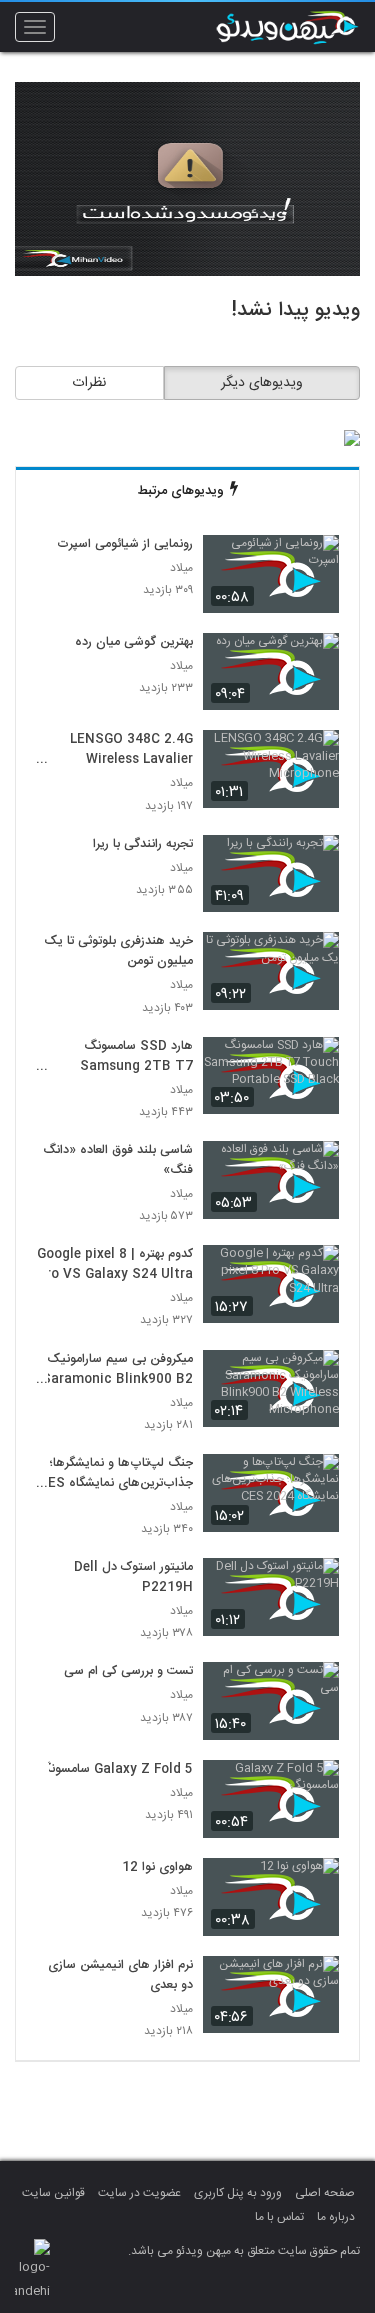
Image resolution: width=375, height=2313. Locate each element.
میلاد (181, 568)
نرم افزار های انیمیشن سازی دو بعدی (120, 1976)
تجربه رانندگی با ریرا (143, 845)
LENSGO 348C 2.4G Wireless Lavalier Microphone (131, 750)
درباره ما (336, 2217)
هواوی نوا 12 (157, 1868)
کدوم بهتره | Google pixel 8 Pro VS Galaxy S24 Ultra (115, 1265)
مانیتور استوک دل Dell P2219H (133, 1578)
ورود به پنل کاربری (238, 2193)
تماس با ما (279, 2217)
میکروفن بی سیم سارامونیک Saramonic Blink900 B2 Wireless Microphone (117, 1370)
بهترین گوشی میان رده (134, 643)
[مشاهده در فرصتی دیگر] (314, 561)
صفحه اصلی (325, 2193)
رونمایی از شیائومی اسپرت (125, 545)
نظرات (89, 383)
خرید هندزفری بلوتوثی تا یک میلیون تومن (118, 952)
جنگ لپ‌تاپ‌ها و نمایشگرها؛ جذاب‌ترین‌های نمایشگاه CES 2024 (116, 1474)
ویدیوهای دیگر (262, 383)
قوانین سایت (53, 2193)
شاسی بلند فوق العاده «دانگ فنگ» (118, 1161)
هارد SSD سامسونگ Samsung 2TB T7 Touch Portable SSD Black (127, 1057)
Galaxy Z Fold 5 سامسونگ (115, 1770)
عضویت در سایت (139, 2193)
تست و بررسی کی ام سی (128, 1672)
